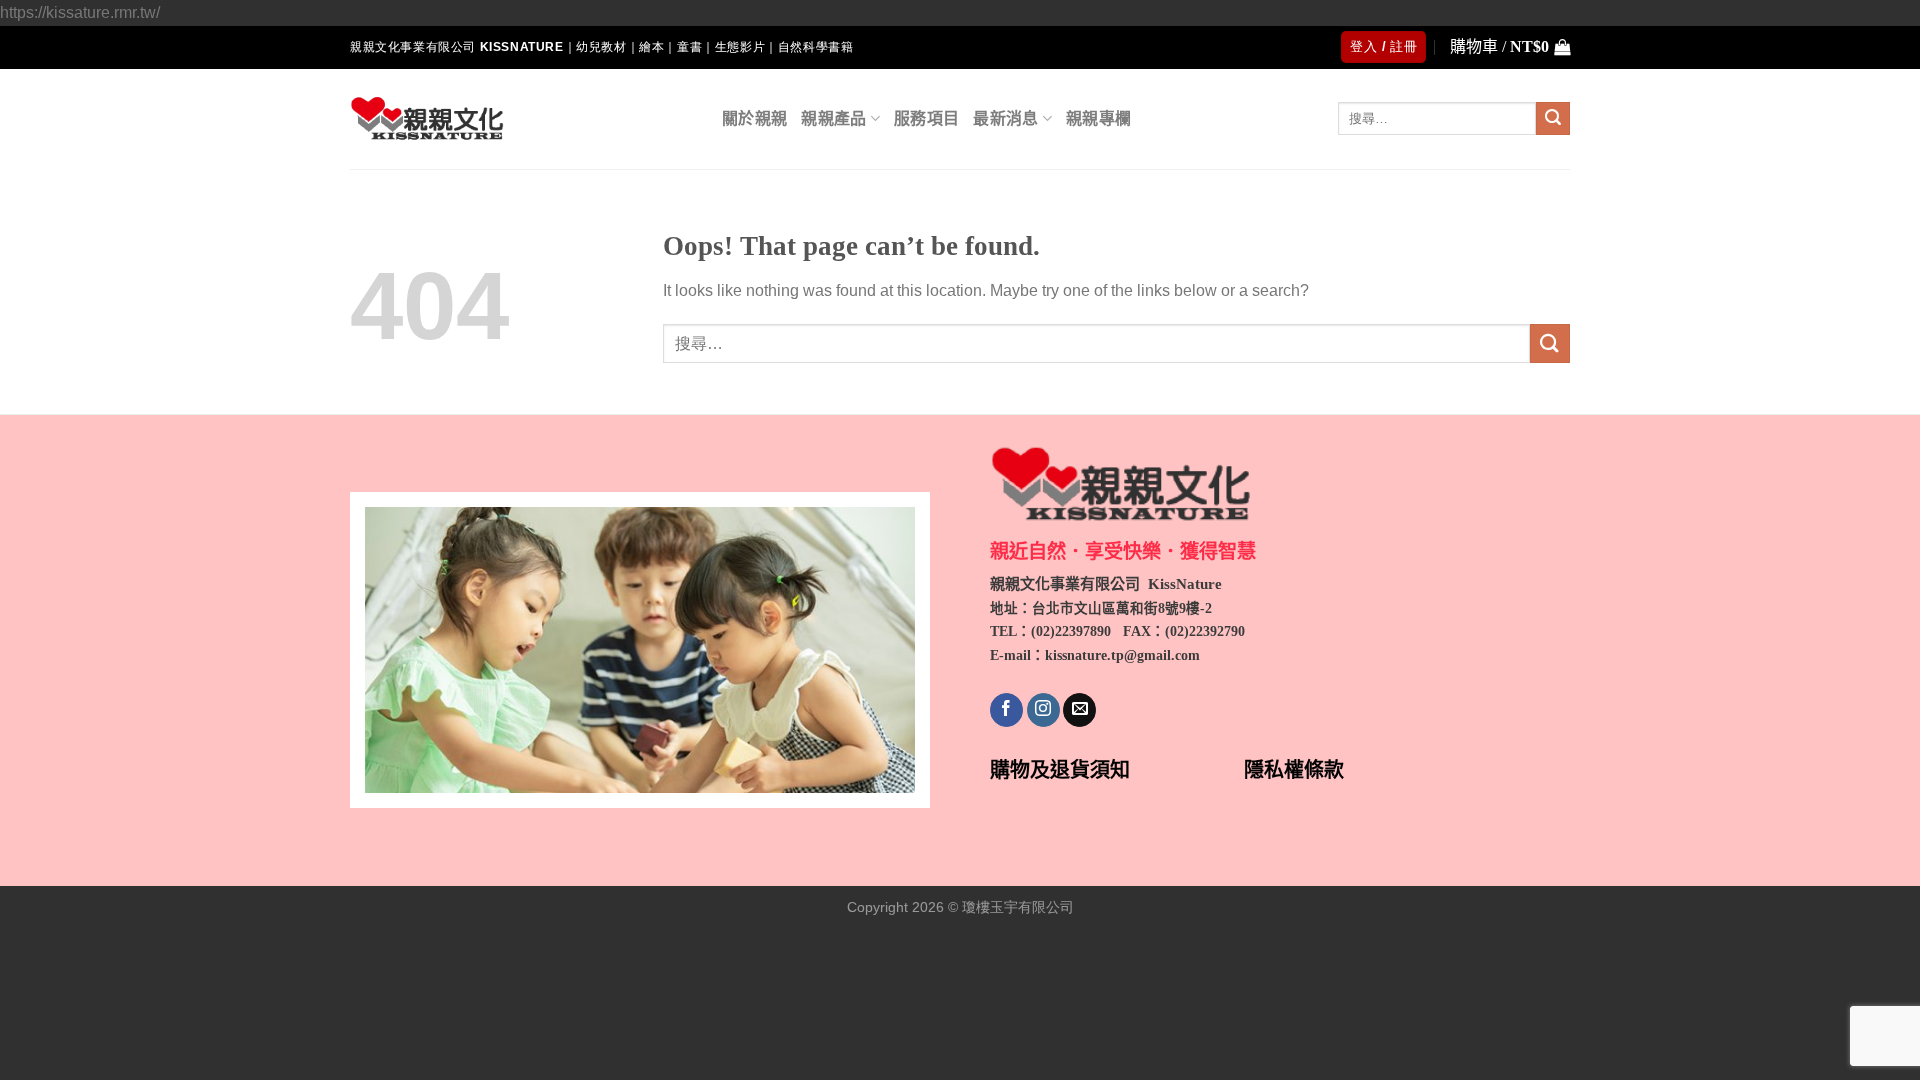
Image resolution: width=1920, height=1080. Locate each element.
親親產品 (833, 118)
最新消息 (1005, 118)
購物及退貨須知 (1060, 770)
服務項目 (926, 118)
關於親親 (754, 118)
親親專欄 (1098, 118)
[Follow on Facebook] (1006, 710)
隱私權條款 (1294, 770)
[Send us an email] (1079, 710)
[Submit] (1553, 119)
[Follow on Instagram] (1043, 710)
